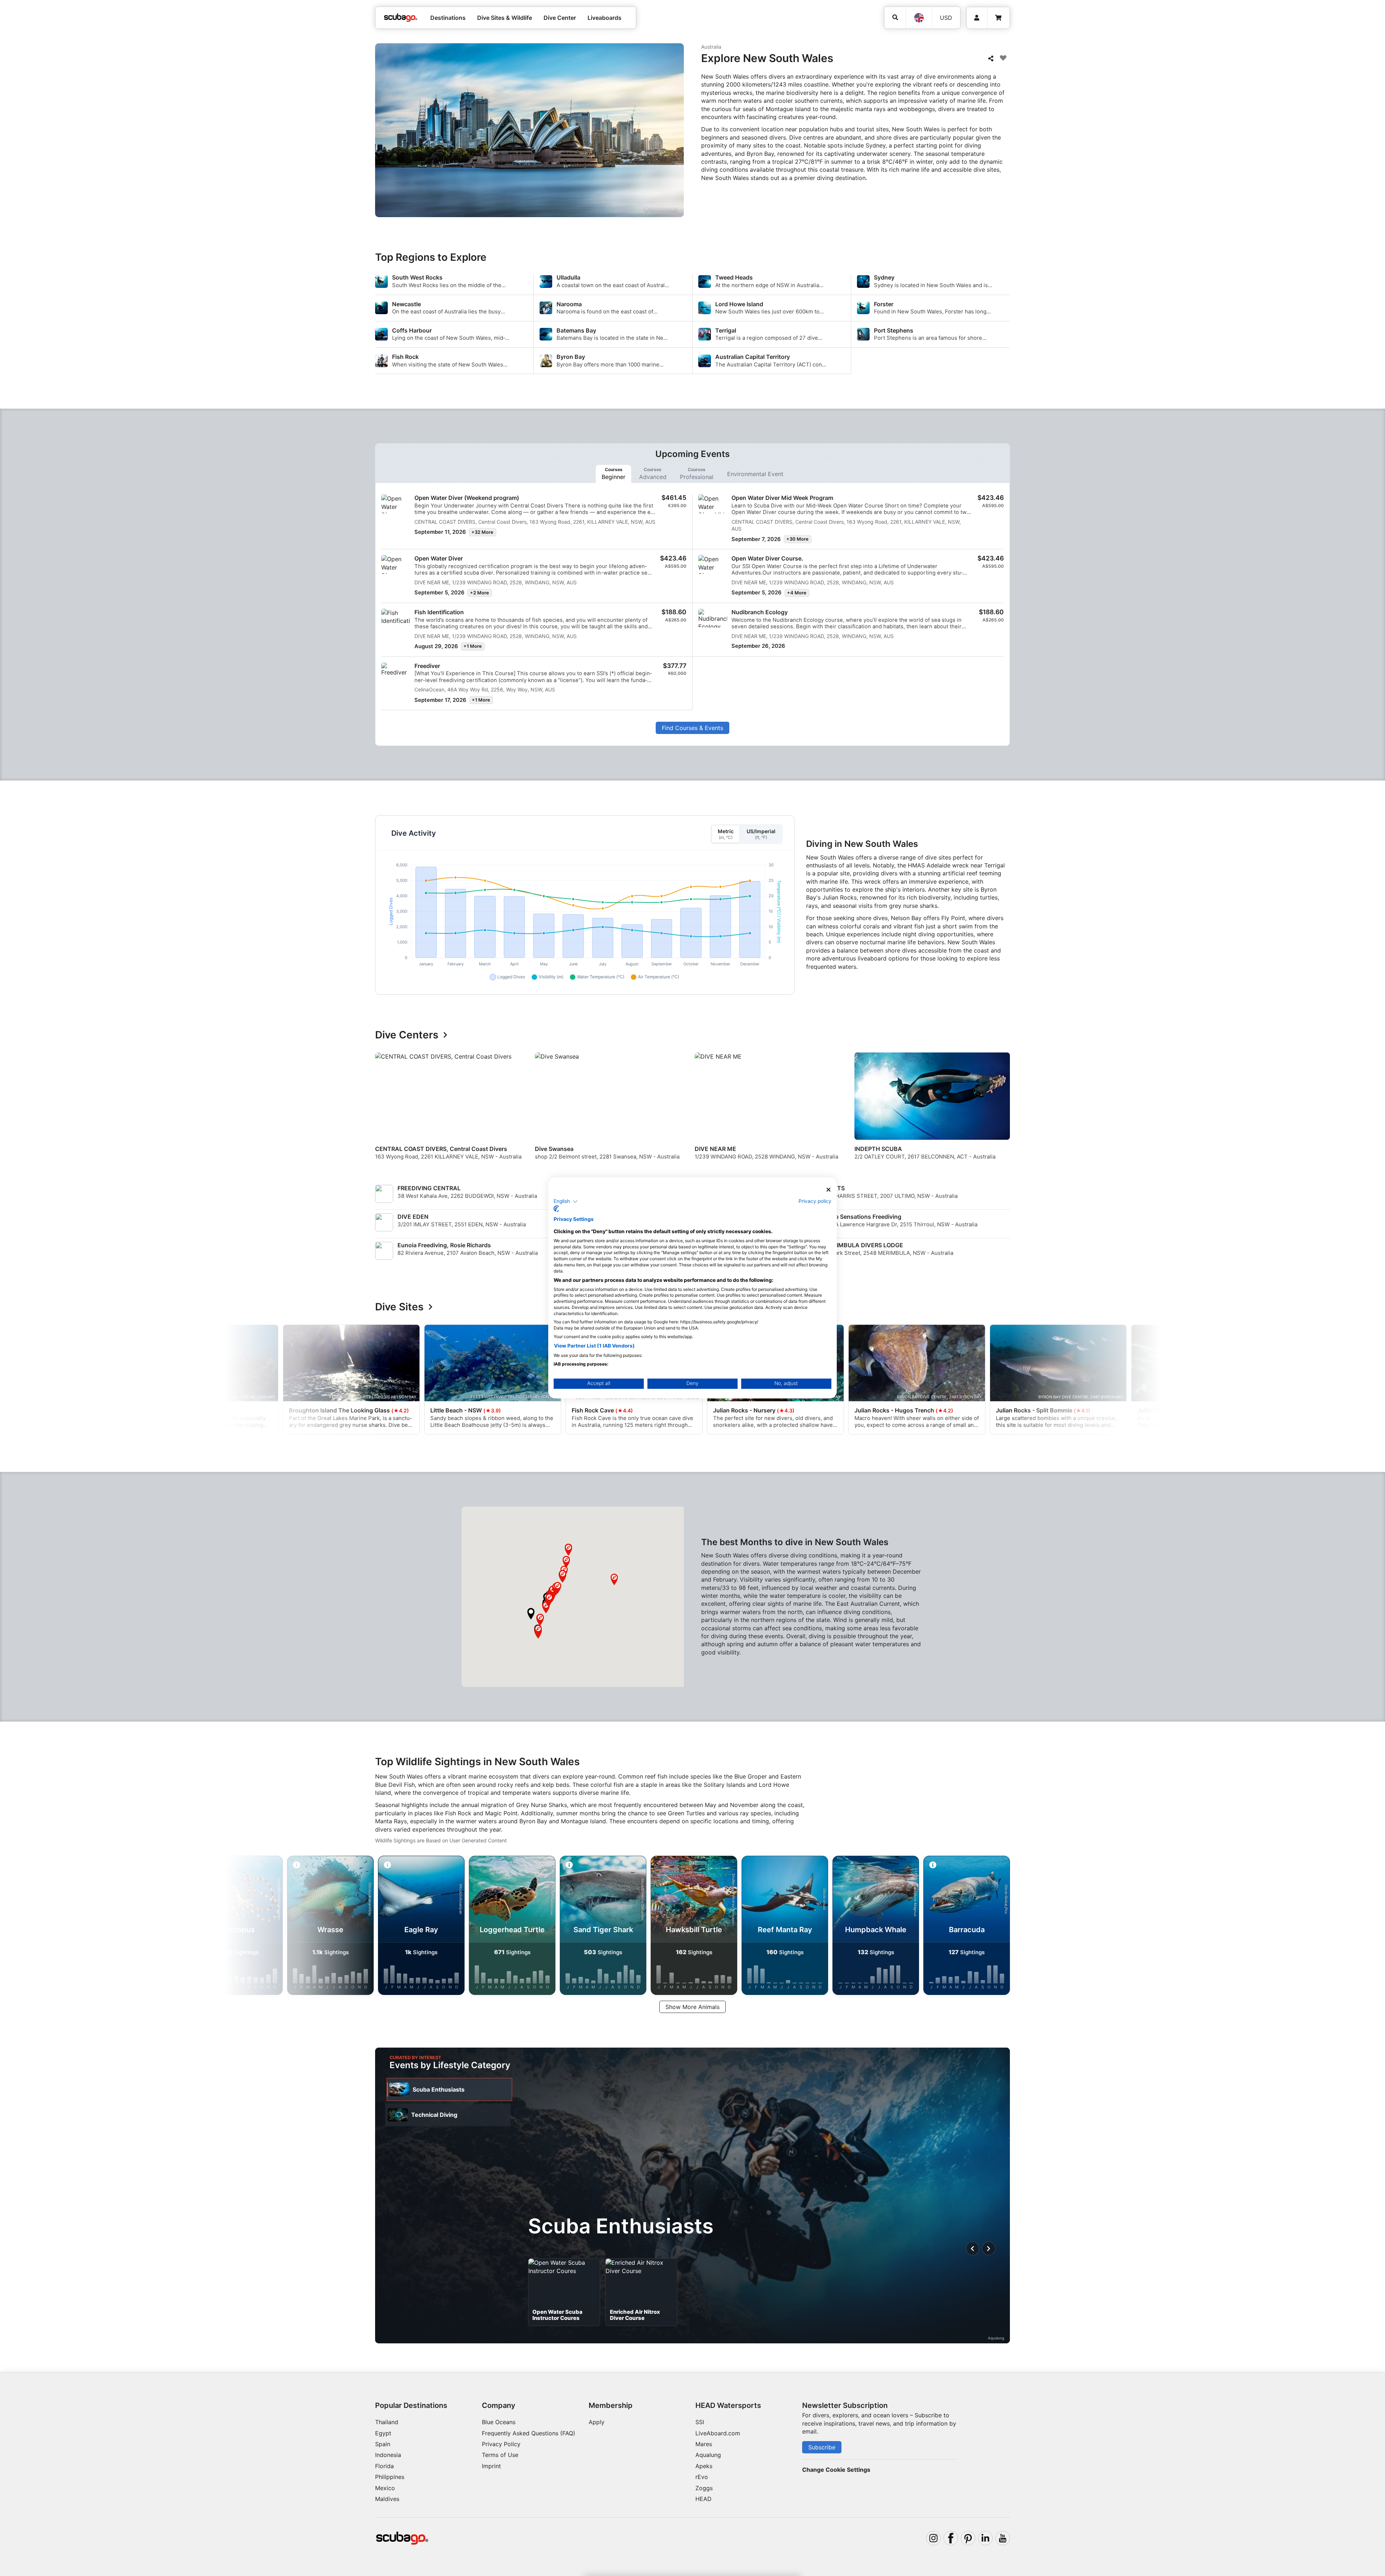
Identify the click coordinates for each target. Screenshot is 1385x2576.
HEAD (704, 2499)
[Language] (919, 18)
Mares (704, 2444)
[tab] (614, 474)
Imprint (491, 2466)
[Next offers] (989, 2248)
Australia (711, 47)
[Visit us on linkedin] (985, 2538)
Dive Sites (399, 1307)
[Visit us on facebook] (951, 2538)
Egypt (383, 2433)
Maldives (387, 2499)
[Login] (977, 18)
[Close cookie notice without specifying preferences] (828, 1190)
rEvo (702, 2477)
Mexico (385, 2488)
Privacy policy (815, 1201)
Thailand (387, 2422)
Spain (383, 2444)
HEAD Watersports (728, 2405)
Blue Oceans (499, 2422)
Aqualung (708, 2455)
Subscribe (822, 2447)
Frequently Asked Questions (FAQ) (529, 2433)
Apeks (704, 2466)
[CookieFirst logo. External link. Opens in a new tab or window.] (556, 1209)
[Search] (895, 17)
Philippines (390, 2477)
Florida (384, 2466)
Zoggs (704, 2488)
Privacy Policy (501, 2444)
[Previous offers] (973, 2248)
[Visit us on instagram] (933, 2538)
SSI (700, 2422)
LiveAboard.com (718, 2433)
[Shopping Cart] (998, 18)
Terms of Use (500, 2455)
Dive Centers (407, 1035)
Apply (597, 2422)
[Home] (401, 18)
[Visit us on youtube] (1003, 2538)
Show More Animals (692, 2007)
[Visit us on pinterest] (968, 2538)
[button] (531, 1614)
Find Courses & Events (692, 728)
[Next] (1006, 1112)
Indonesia (388, 2455)
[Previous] (385, 1112)
